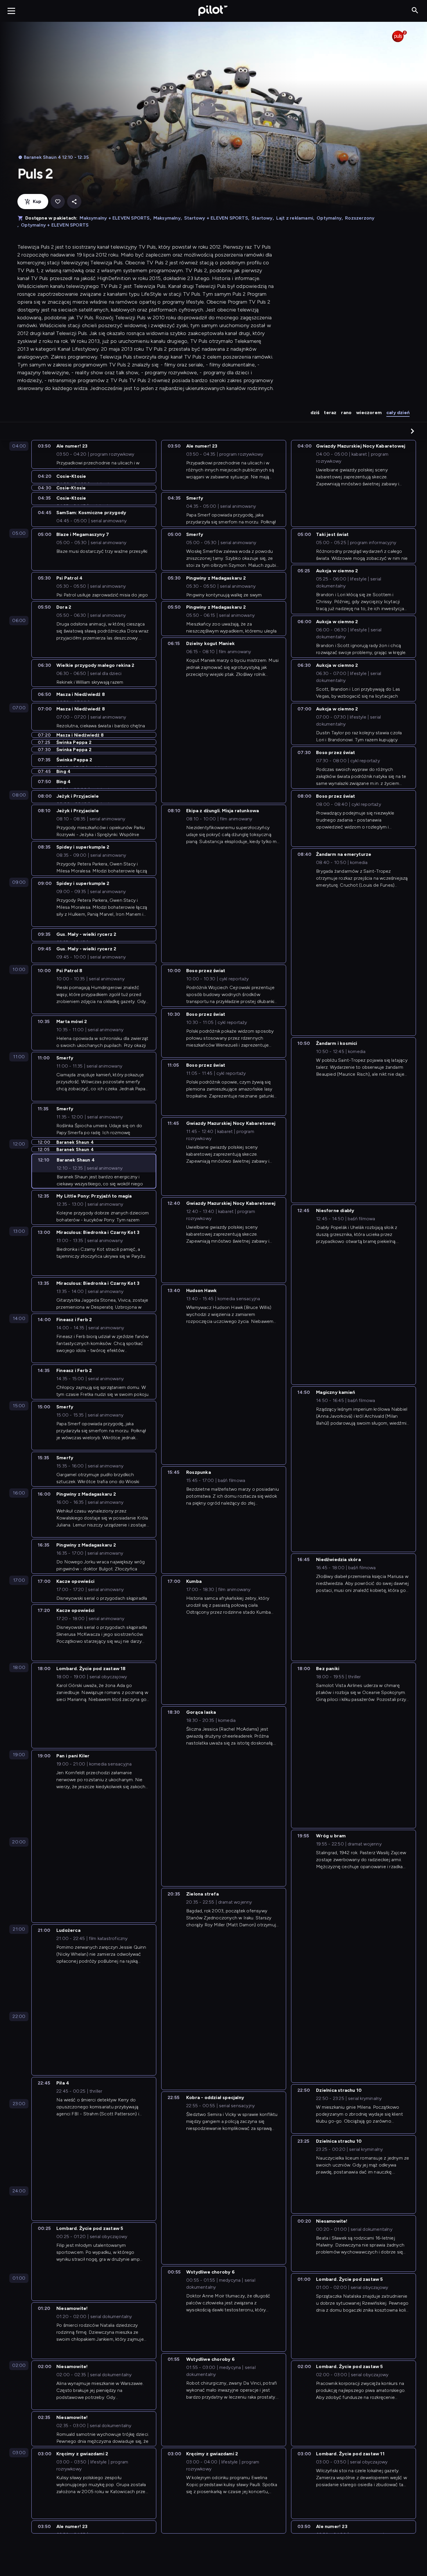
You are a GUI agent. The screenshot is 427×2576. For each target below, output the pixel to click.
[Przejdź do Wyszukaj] (415, 11)
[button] (412, 431)
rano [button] (346, 413)
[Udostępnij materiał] (74, 202)
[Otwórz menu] (11, 11)
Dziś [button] (315, 413)
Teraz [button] (330, 413)
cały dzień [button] (398, 413)
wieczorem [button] (369, 413)
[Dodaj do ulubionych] (58, 202)
